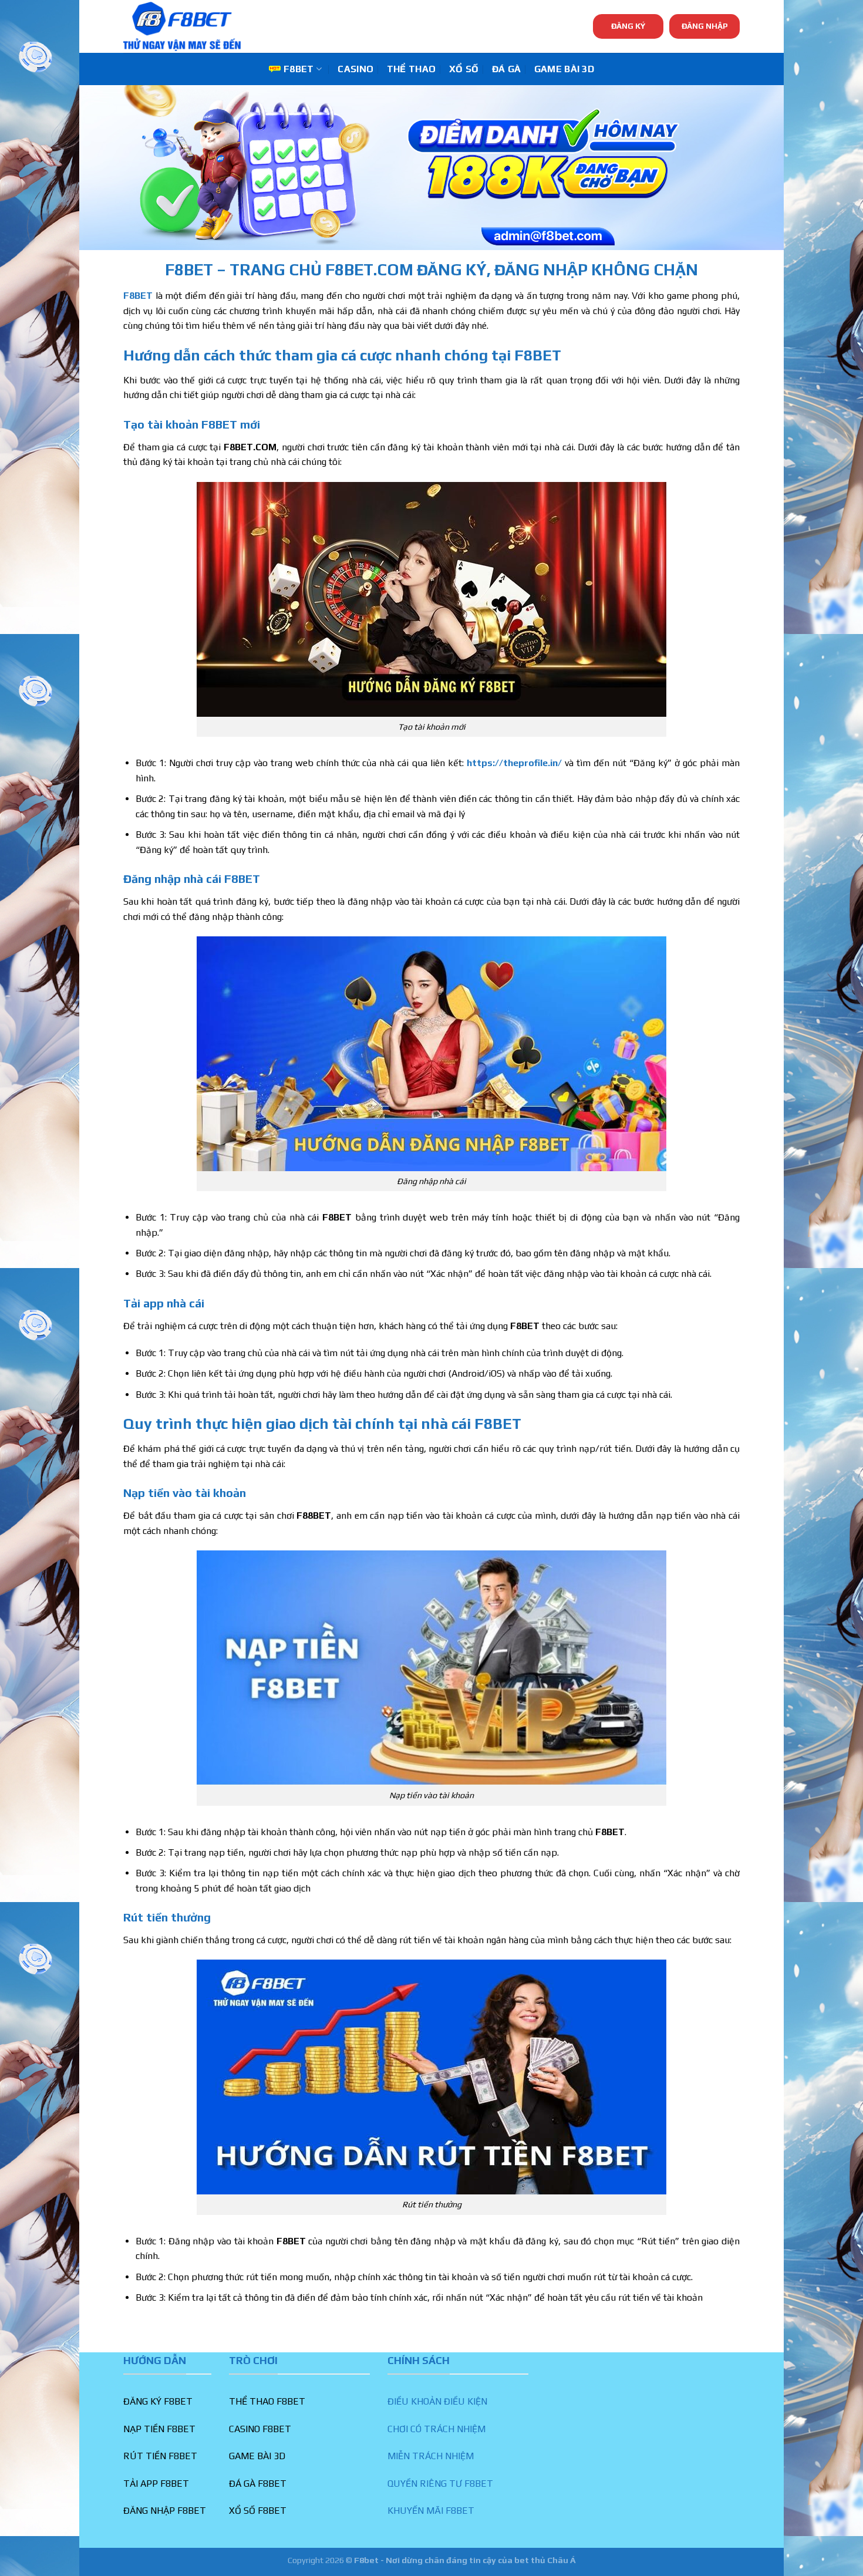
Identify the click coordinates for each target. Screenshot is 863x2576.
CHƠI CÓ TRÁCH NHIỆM (436, 2429)
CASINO (355, 69)
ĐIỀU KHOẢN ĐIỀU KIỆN (437, 2401)
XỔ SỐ (464, 69)
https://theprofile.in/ (514, 763)
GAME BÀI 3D (564, 69)
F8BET (299, 69)
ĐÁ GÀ (507, 69)
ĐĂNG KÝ (628, 26)
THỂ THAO (412, 69)
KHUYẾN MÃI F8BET (431, 2511)
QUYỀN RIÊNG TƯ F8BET (440, 2484)
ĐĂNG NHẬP (705, 26)
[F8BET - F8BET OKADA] (182, 26)
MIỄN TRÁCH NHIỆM (431, 2456)
